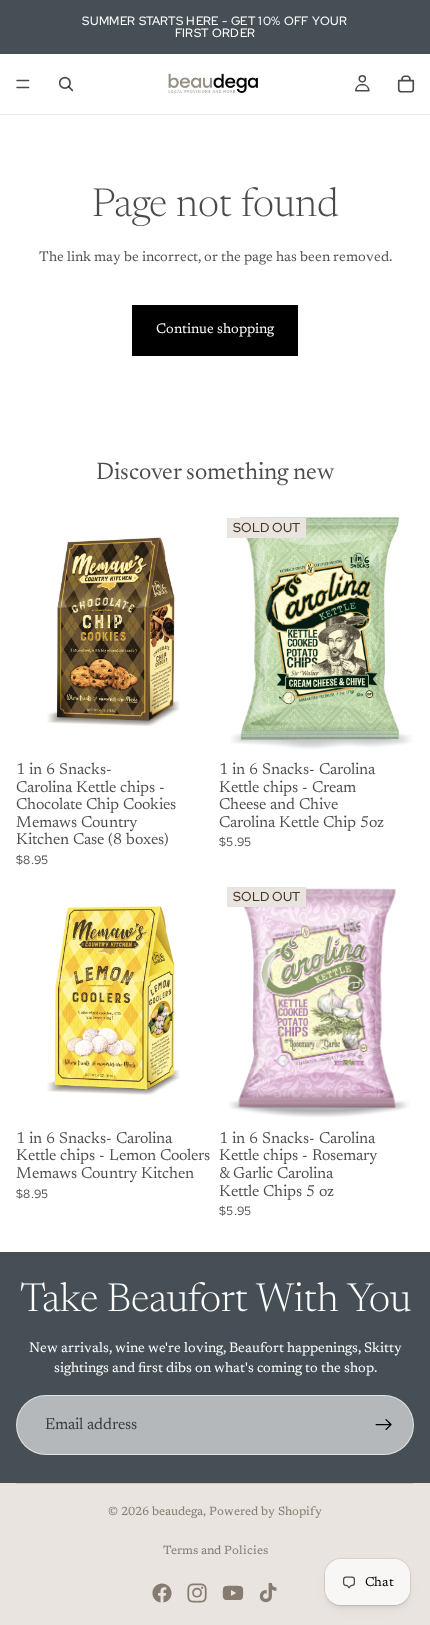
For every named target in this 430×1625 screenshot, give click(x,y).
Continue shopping (215, 330)
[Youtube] (233, 1593)
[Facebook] (162, 1593)
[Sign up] (384, 1425)
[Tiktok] (268, 1593)
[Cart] (406, 84)
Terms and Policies (215, 1551)
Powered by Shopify (265, 1512)
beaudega (177, 1512)
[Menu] (23, 84)
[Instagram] (197, 1593)
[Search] (66, 84)
